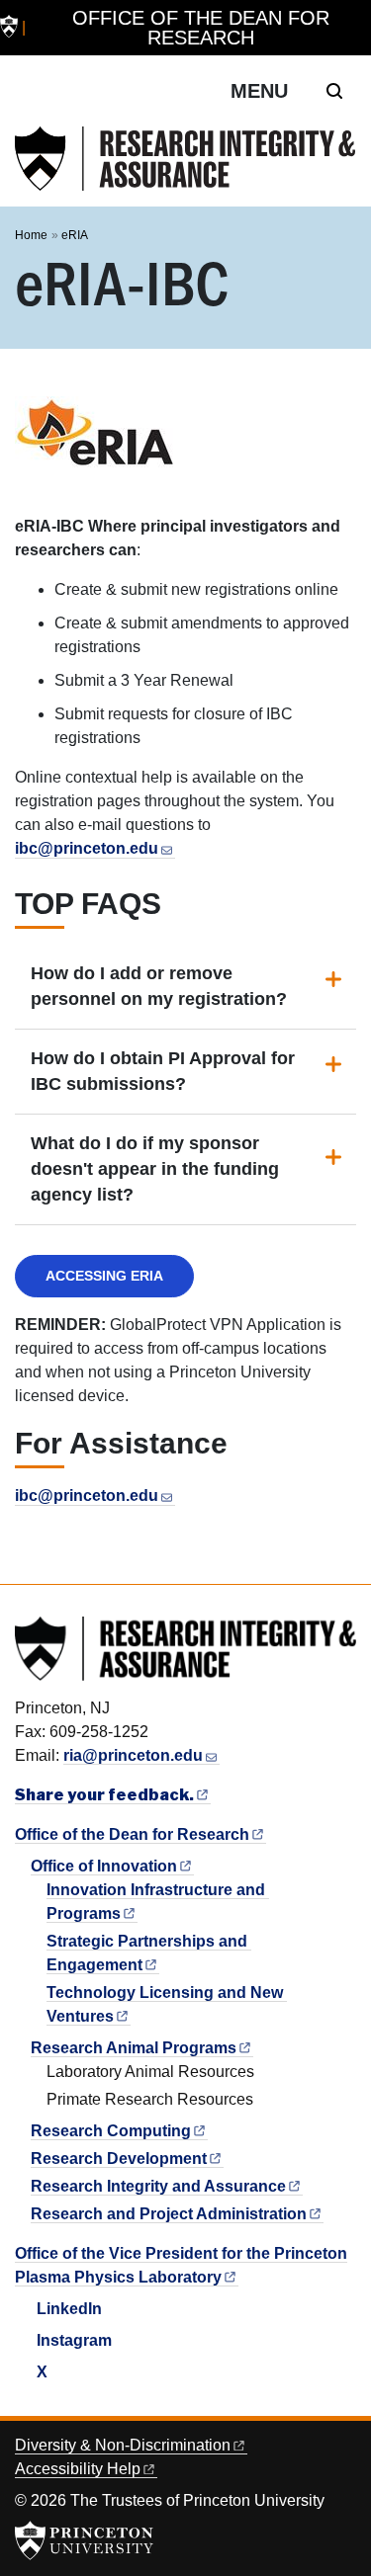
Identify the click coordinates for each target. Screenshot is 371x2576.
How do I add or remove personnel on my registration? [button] (159, 986)
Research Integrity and (158, 2186)
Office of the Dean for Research (201, 28)
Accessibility (78, 2469)
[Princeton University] (9, 28)
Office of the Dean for (132, 1834)
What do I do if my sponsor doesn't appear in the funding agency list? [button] (155, 1169)
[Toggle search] (334, 91)
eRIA (75, 235)
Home (31, 235)
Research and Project (169, 2214)
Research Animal (134, 2048)
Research (111, 2131)
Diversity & (123, 2445)
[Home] (185, 159)
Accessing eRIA (104, 1276)
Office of (104, 1866)
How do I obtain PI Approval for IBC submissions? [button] (163, 1071)
